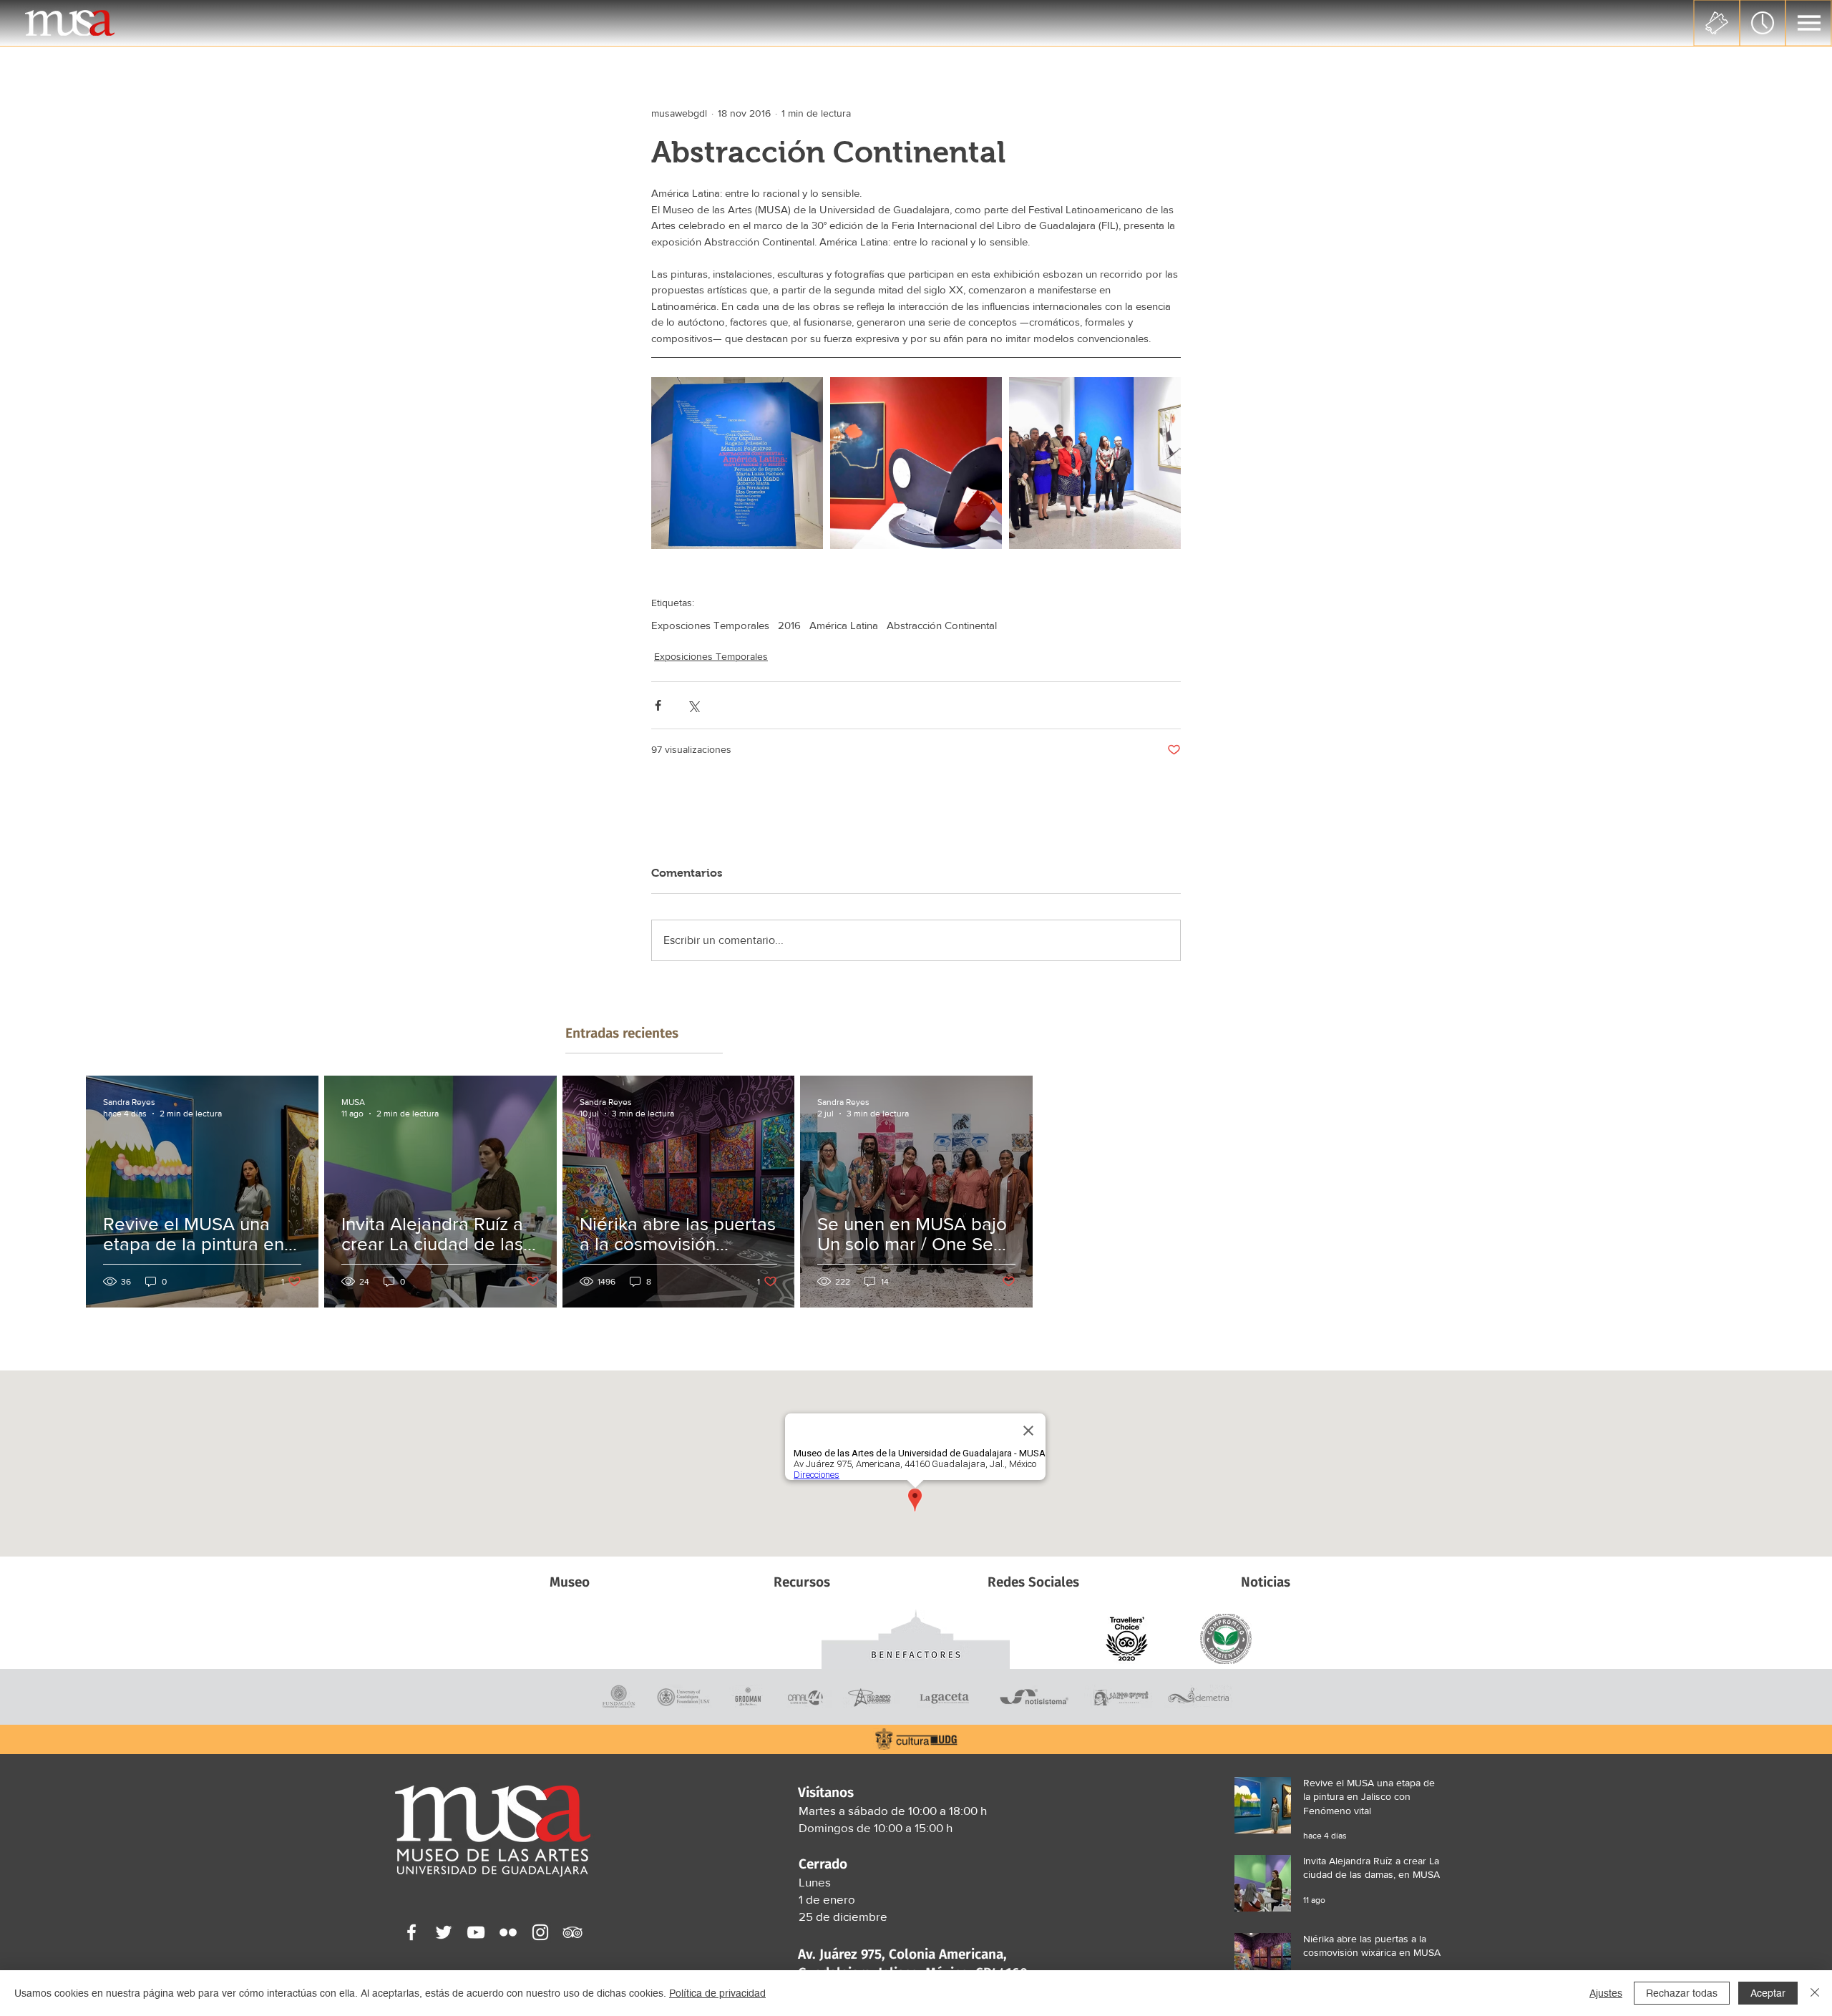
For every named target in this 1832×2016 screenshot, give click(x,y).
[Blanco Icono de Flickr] (508, 1932)
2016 (789, 625)
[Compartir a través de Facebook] (658, 705)
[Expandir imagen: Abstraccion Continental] (916, 463)
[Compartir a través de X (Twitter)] (693, 705)
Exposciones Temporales (710, 625)
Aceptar (1768, 1993)
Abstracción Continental (942, 625)
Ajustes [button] (1606, 1993)
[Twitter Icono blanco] (444, 1932)
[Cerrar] (1815, 1993)
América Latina (844, 625)
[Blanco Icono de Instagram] (540, 1932)
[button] (1809, 23)
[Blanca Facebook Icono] (411, 1932)
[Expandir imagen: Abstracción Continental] (737, 463)
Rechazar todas (1682, 1993)
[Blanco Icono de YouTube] (476, 1932)
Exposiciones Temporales (711, 656)
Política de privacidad (717, 1993)
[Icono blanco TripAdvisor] (572, 1932)
